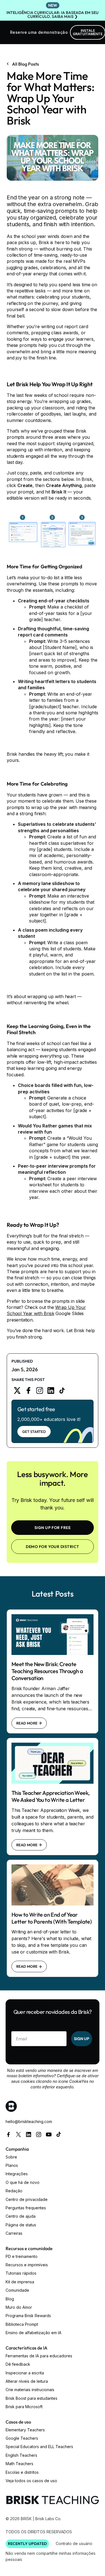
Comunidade (17, 2290)
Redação (14, 2191)
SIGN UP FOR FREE (53, 1528)
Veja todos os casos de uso (31, 2481)
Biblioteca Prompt (22, 2324)
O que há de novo (23, 2182)
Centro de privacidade (27, 2199)
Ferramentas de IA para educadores (39, 2356)
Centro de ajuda (21, 2216)
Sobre (11, 2157)
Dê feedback (18, 2364)
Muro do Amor (19, 2307)
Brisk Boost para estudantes (32, 2398)
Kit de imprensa (20, 2282)
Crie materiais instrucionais (30, 2390)
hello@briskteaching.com (29, 2121)
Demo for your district (53, 1547)
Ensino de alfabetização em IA (33, 2333)
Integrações (17, 2174)
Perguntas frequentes (26, 2208)
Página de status (21, 2225)
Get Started (34, 1432)
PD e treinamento (22, 2256)
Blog (10, 2299)
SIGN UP (82, 2039)
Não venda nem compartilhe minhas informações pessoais (51, 2556)
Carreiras (14, 2233)
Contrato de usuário (74, 2543)
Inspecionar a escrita (25, 2373)
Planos (12, 2165)
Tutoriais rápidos (21, 2273)
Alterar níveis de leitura (27, 2381)
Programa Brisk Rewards (28, 2316)
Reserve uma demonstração (39, 32)
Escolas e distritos (22, 2472)
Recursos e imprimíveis (27, 2265)
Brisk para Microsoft (24, 2407)
